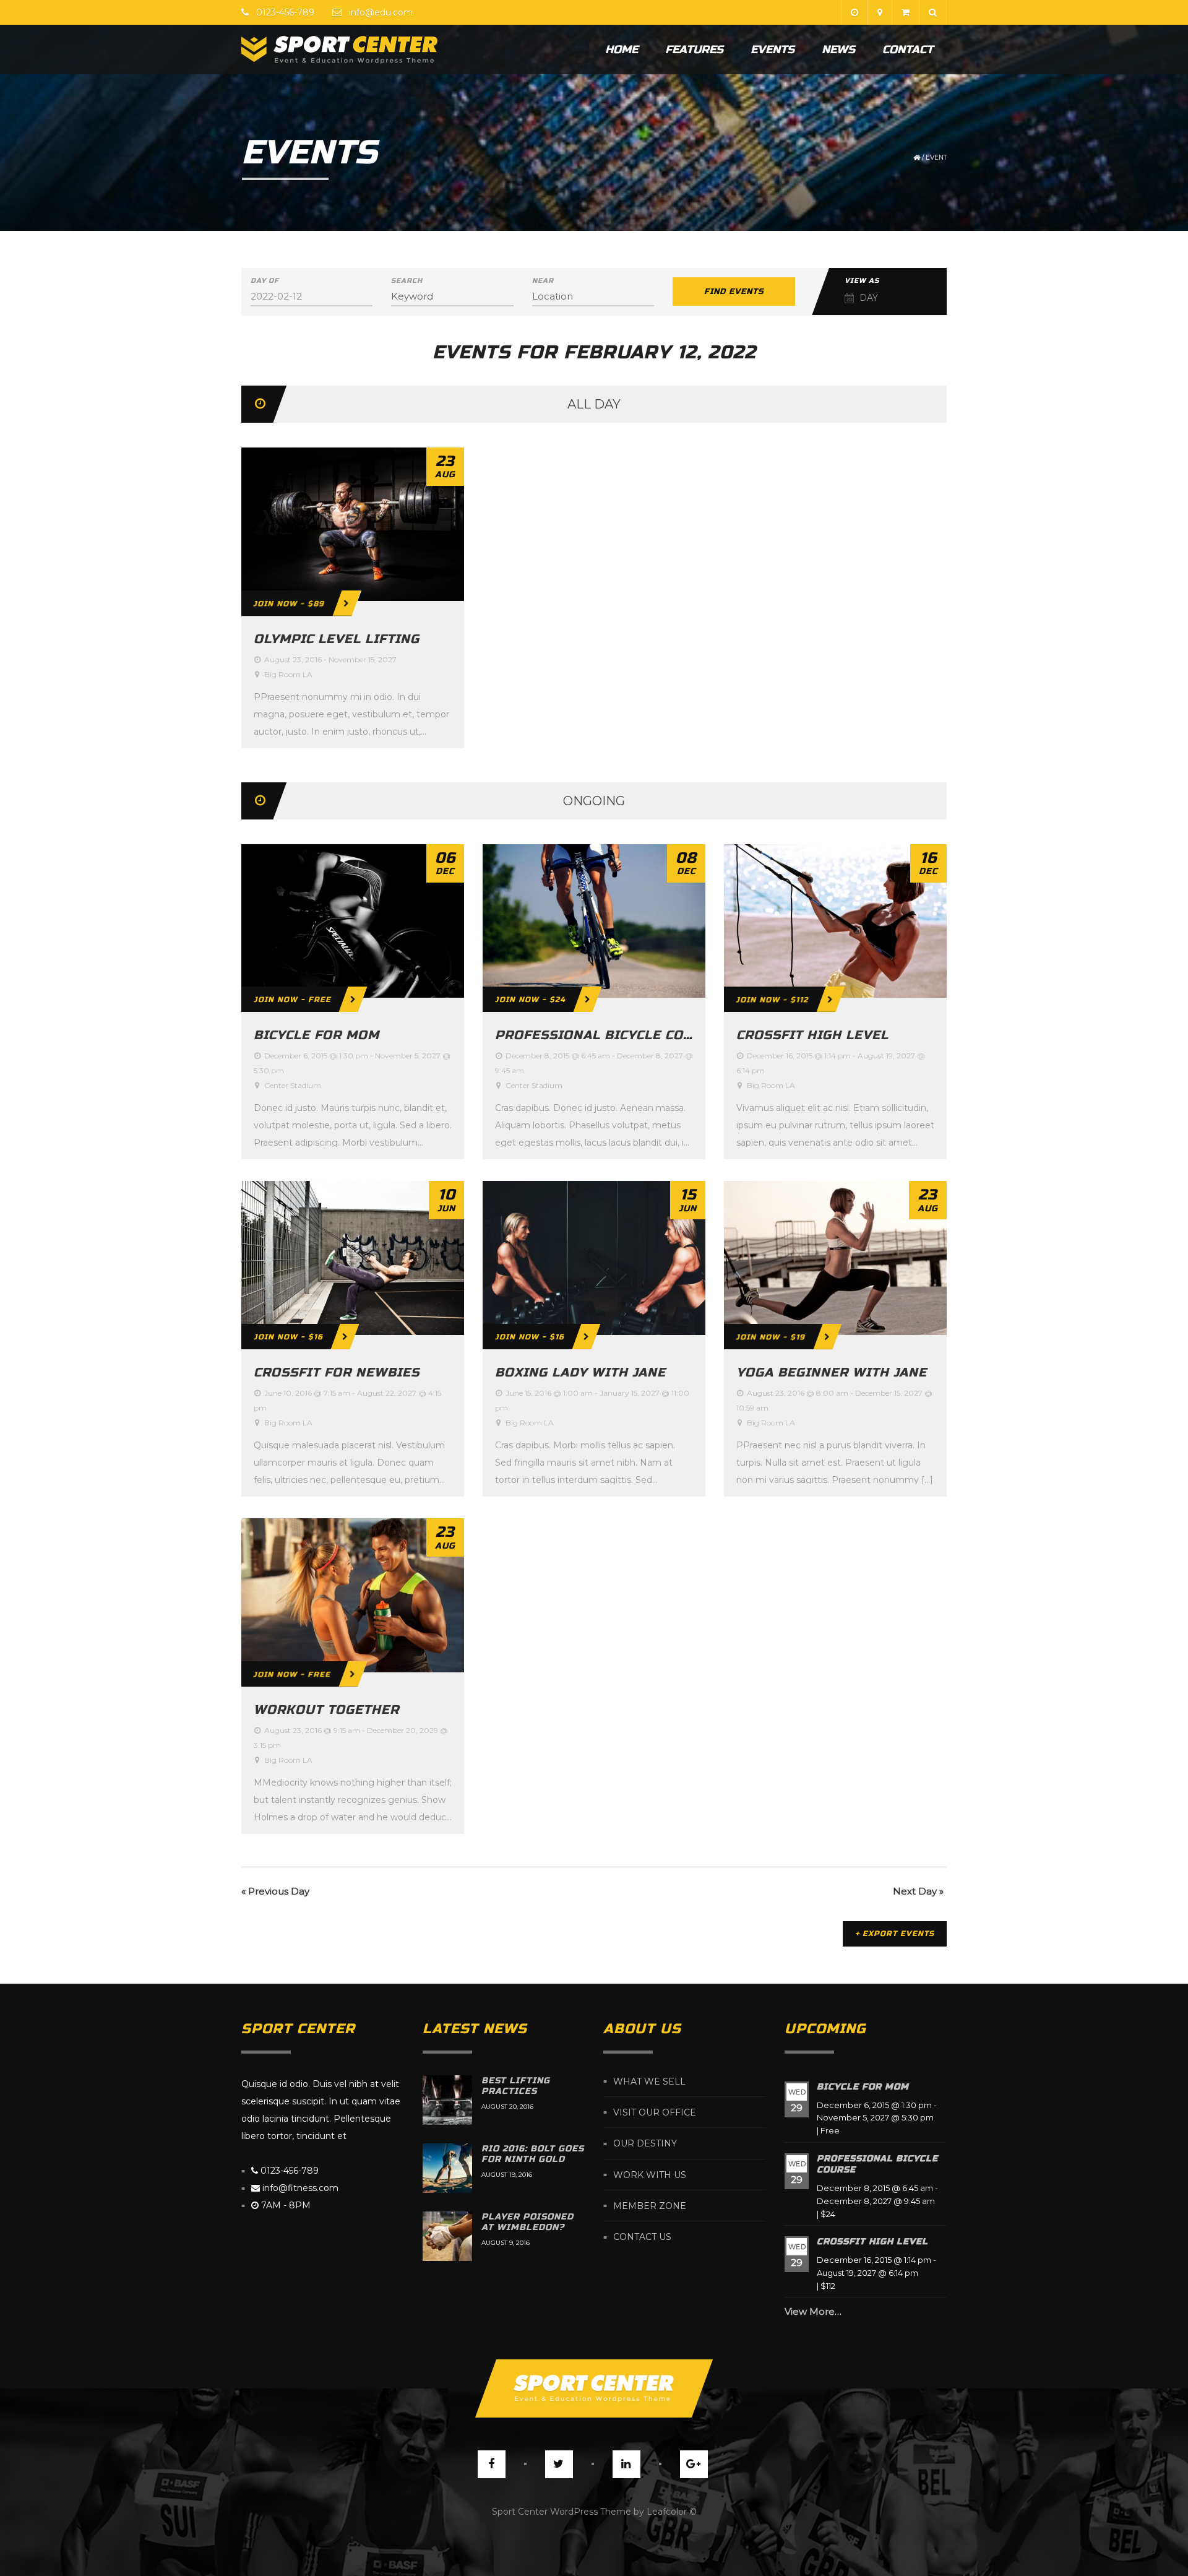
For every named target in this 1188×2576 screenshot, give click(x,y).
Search (407, 281)
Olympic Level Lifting (337, 639)
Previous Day (275, 1891)
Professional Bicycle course (607, 1035)
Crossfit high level (812, 1035)
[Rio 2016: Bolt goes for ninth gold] (447, 2168)
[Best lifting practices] (447, 2100)
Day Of (265, 281)
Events (773, 50)
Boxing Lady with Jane (580, 1372)
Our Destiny (645, 2144)
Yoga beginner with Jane (832, 1372)
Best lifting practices (516, 2086)
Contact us (642, 2237)
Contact (908, 50)
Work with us (650, 2175)
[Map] (880, 12)
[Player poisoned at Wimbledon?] (447, 2236)
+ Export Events (895, 1934)
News (838, 50)
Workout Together (326, 1710)
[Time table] (854, 12)
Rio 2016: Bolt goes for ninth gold (533, 2154)
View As (862, 281)
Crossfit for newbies (337, 1372)
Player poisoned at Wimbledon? (527, 2222)
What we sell (649, 2081)
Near (543, 281)
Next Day (918, 1891)
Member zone (650, 2206)
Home (622, 50)
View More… (813, 2311)
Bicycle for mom (316, 1035)
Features (694, 50)
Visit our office (655, 2112)
